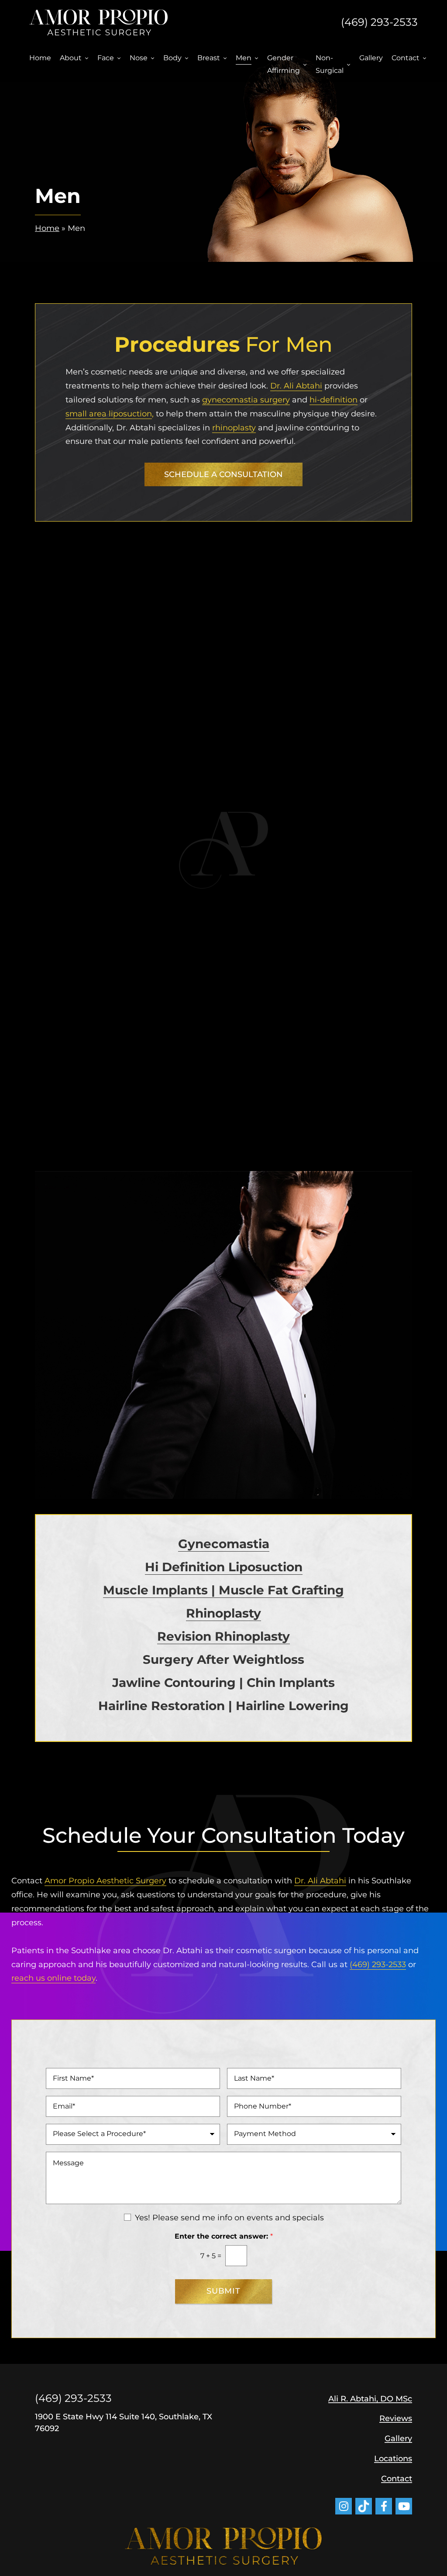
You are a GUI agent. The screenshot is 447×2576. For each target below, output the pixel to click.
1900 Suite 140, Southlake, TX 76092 (124, 2423)
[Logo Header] (98, 22)
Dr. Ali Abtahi (296, 386)
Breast (209, 58)
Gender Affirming (284, 64)
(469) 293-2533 (379, 22)
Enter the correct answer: (224, 2236)
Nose (139, 58)
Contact (406, 58)
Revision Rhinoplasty (223, 1636)
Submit (223, 2291)
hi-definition (334, 400)
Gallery (371, 58)
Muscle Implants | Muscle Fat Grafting (223, 1590)
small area (109, 414)
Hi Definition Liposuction (224, 1567)
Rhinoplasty (223, 1613)
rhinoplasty (234, 428)
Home (40, 58)
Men (244, 58)
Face (106, 58)
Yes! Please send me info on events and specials (229, 2218)
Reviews (396, 2418)
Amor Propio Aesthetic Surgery (105, 1881)
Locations (393, 2459)
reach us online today (53, 1978)
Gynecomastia (224, 1544)
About (71, 58)
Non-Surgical (330, 64)
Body (172, 58)
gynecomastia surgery (246, 400)
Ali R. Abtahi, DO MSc (370, 2399)
